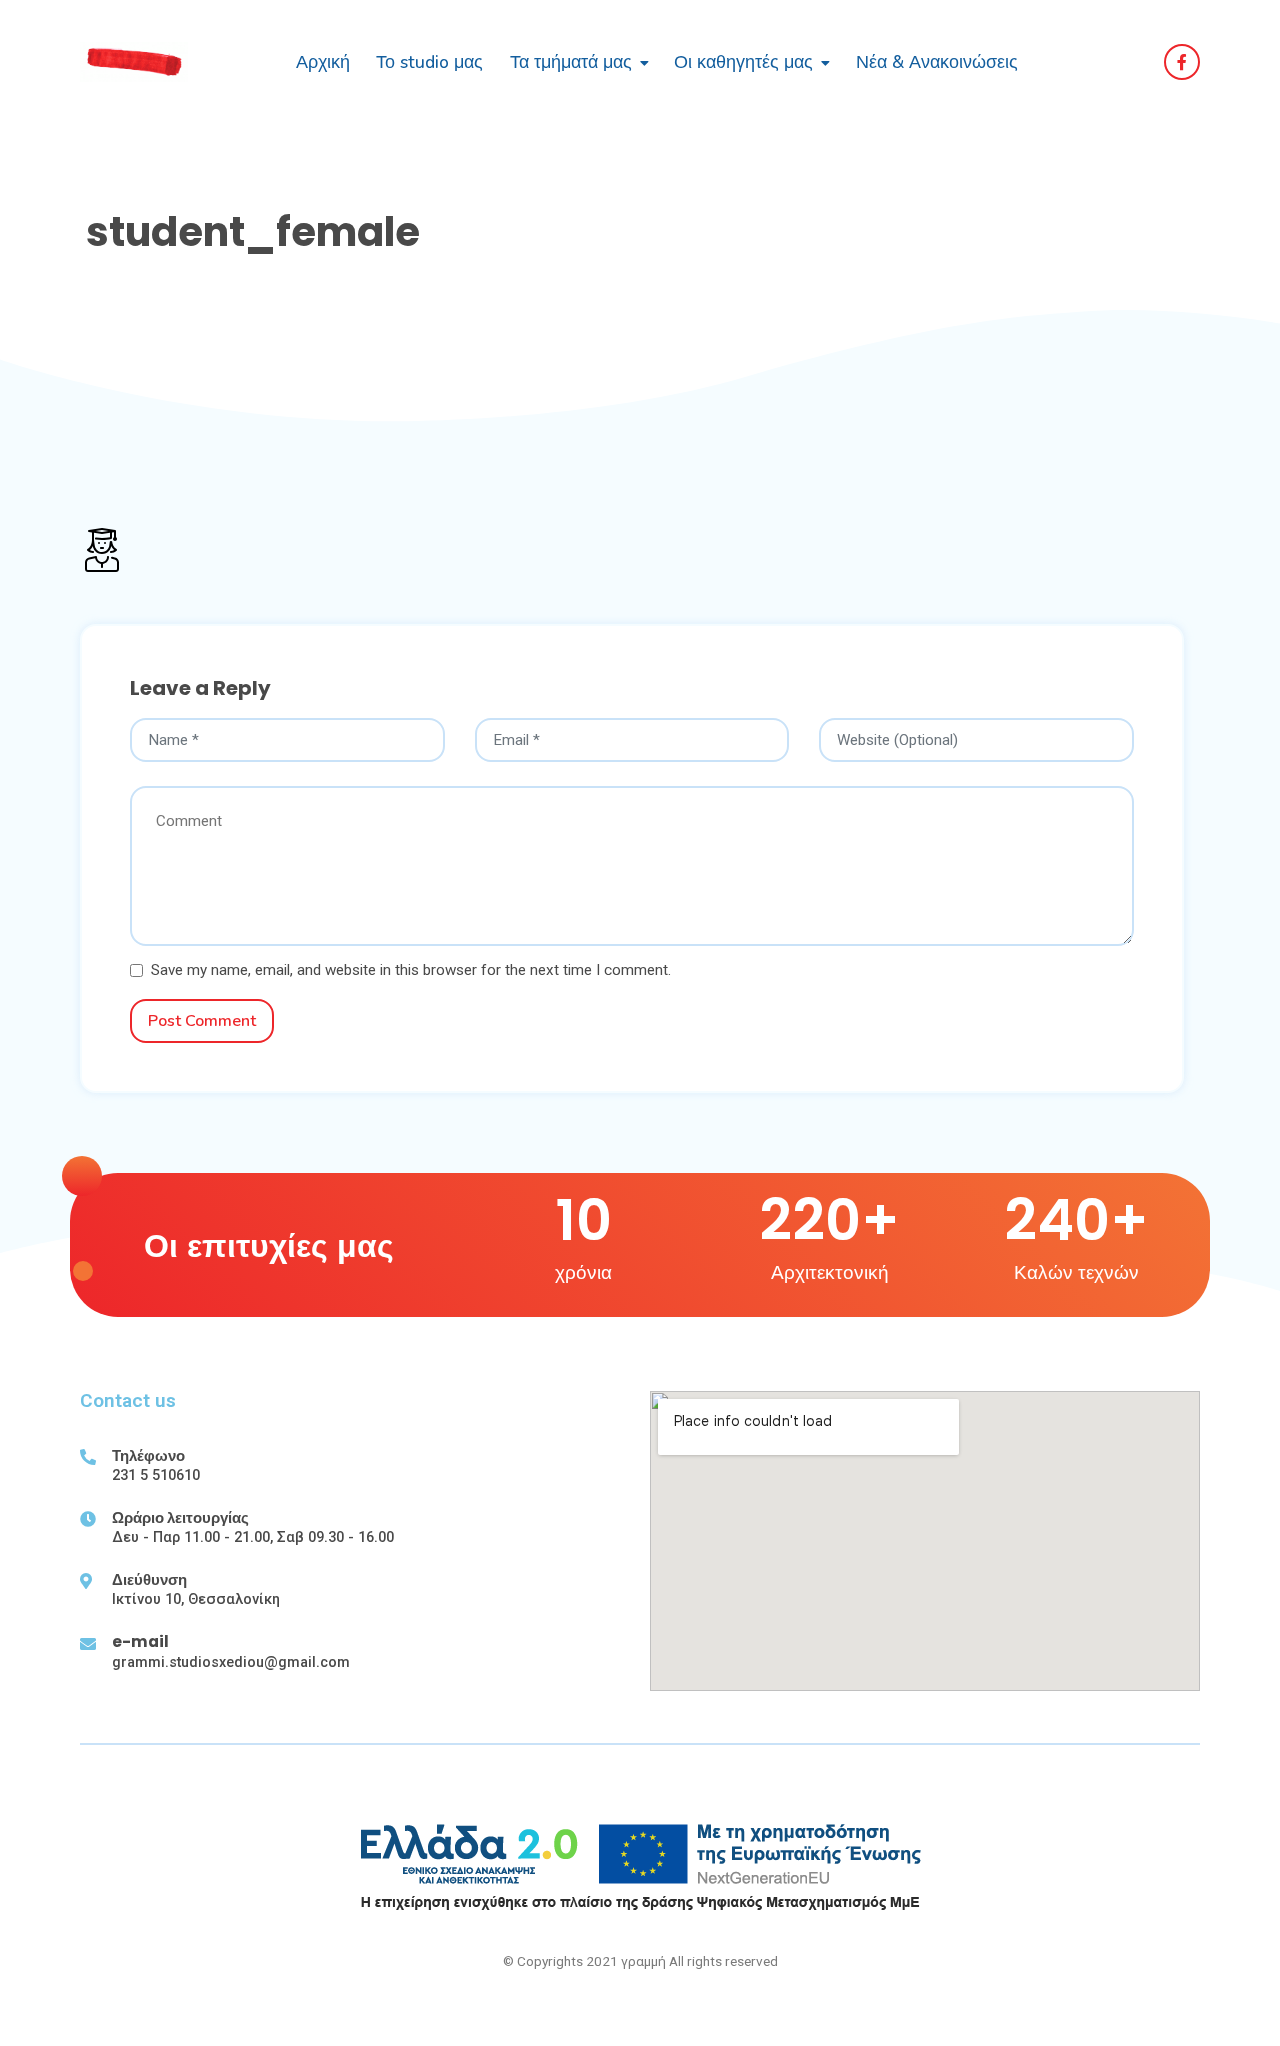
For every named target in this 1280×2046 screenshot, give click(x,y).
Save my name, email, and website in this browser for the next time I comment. (411, 970)
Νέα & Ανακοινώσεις (937, 62)
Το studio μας (429, 62)
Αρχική (323, 62)
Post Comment (202, 1021)
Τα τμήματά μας (571, 62)
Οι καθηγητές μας (743, 62)
